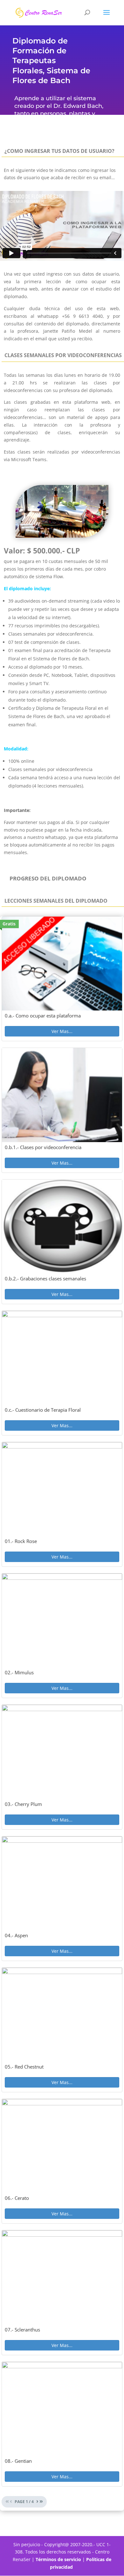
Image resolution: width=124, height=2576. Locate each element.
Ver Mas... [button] (62, 1031)
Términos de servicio (58, 2559)
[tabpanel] (62, 1280)
